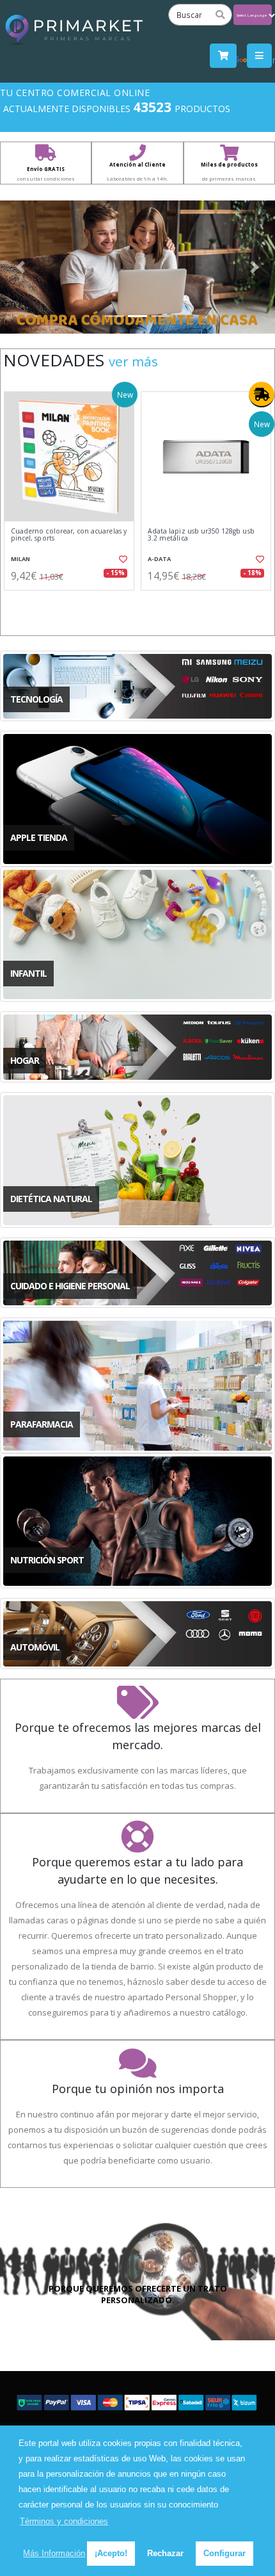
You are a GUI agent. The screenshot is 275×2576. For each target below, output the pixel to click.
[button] (21, 267)
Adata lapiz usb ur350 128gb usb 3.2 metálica (201, 535)
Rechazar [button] (165, 2553)
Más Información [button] (54, 2553)
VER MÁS (133, 361)
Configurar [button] (224, 2553)
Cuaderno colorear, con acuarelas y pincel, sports (69, 535)
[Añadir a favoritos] (122, 559)
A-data (159, 559)
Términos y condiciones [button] (64, 2521)
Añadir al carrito (73, 601)
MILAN (20, 559)
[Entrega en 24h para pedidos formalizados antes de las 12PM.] (262, 395)
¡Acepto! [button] (111, 2553)
